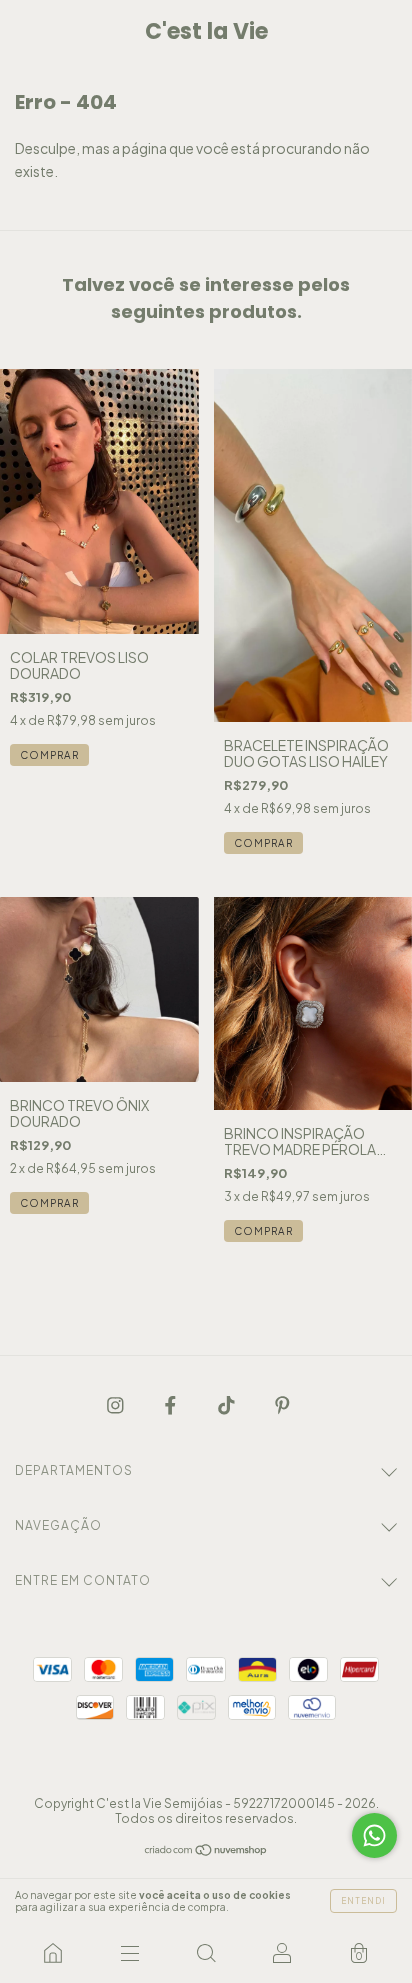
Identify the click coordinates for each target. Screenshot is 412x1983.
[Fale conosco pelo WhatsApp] (374, 1835)
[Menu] (129, 1953)
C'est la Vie (206, 31)
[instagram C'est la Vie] (116, 1405)
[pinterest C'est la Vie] (282, 1405)
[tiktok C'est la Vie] (227, 1405)
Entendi (363, 1901)
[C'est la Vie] (53, 1953)
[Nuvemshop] (206, 1851)
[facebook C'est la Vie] (171, 1405)
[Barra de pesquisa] (206, 1953)
